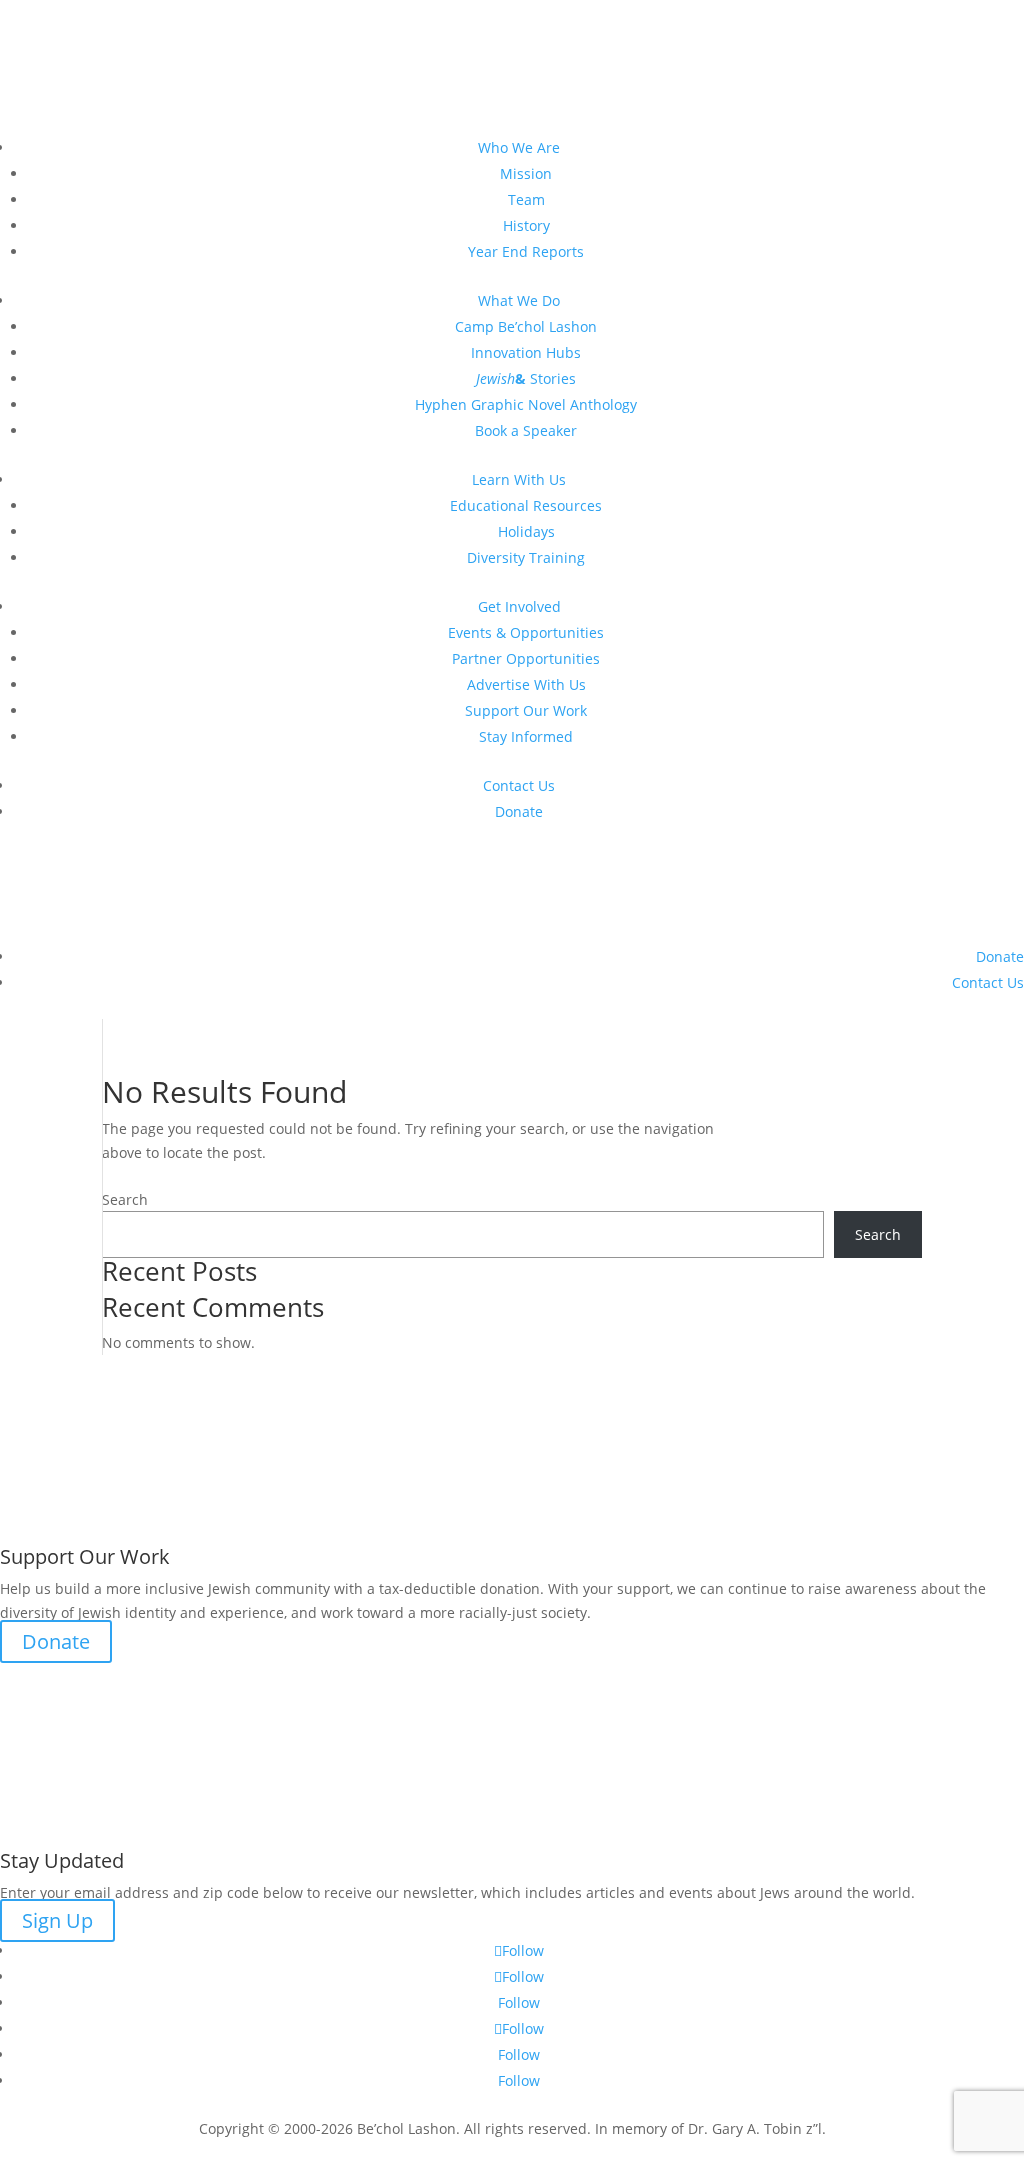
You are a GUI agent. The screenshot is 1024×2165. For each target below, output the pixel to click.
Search (125, 1199)
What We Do (519, 300)
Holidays (526, 531)
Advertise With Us (526, 684)
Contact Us (519, 785)
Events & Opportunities (526, 632)
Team (526, 199)
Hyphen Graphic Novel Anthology (526, 404)
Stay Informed (526, 736)
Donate (519, 811)
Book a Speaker (526, 430)
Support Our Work (526, 710)
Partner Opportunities (526, 658)
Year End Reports (526, 251)
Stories (526, 378)
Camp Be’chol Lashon (526, 326)
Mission (526, 173)
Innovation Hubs (526, 352)
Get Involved (519, 606)
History (526, 225)
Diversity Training (526, 557)
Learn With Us (519, 479)
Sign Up (57, 1920)
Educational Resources (526, 505)
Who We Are (519, 147)
